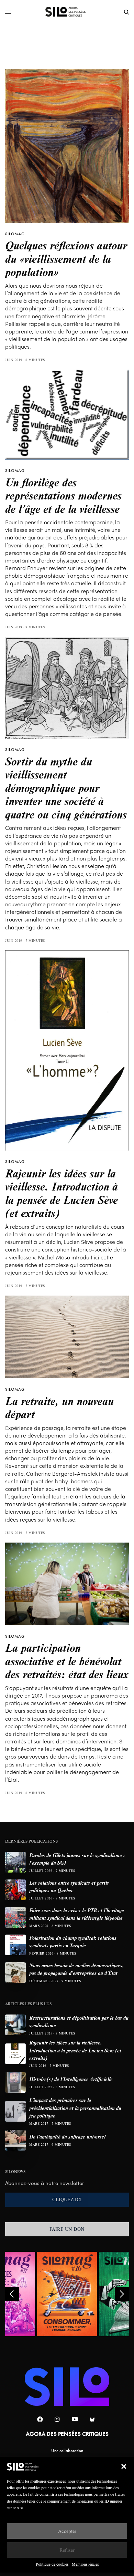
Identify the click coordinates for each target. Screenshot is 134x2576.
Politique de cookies (52, 2564)
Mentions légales (85, 2564)
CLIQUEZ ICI (67, 2199)
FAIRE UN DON (67, 2229)
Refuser (67, 2550)
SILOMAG (15, 234)
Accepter (67, 2531)
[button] (124, 2466)
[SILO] (67, 12)
